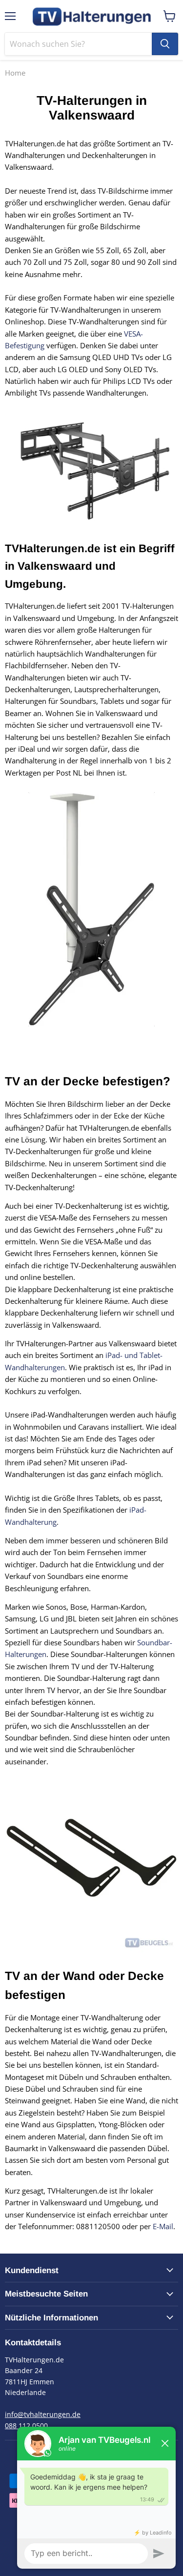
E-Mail (163, 2226)
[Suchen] (165, 44)
